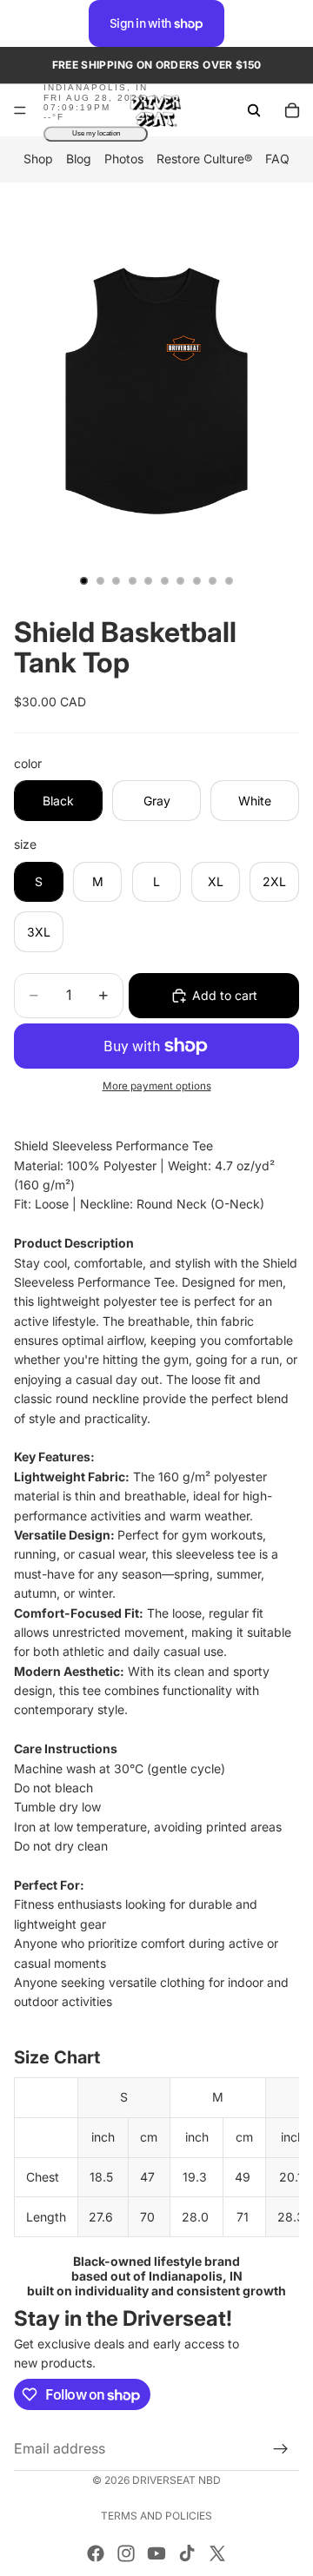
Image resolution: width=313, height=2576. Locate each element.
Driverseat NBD (176, 2480)
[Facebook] (96, 2553)
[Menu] (20, 111)
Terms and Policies (156, 2516)
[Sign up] (281, 2448)
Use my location (96, 134)
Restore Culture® (204, 159)
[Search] (254, 110)
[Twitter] (217, 2553)
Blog (79, 159)
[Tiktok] (187, 2553)
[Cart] (292, 110)
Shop (38, 159)
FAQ (277, 159)
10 (230, 580)
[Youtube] (156, 2553)
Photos (124, 159)
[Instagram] (126, 2553)
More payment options (157, 1086)
